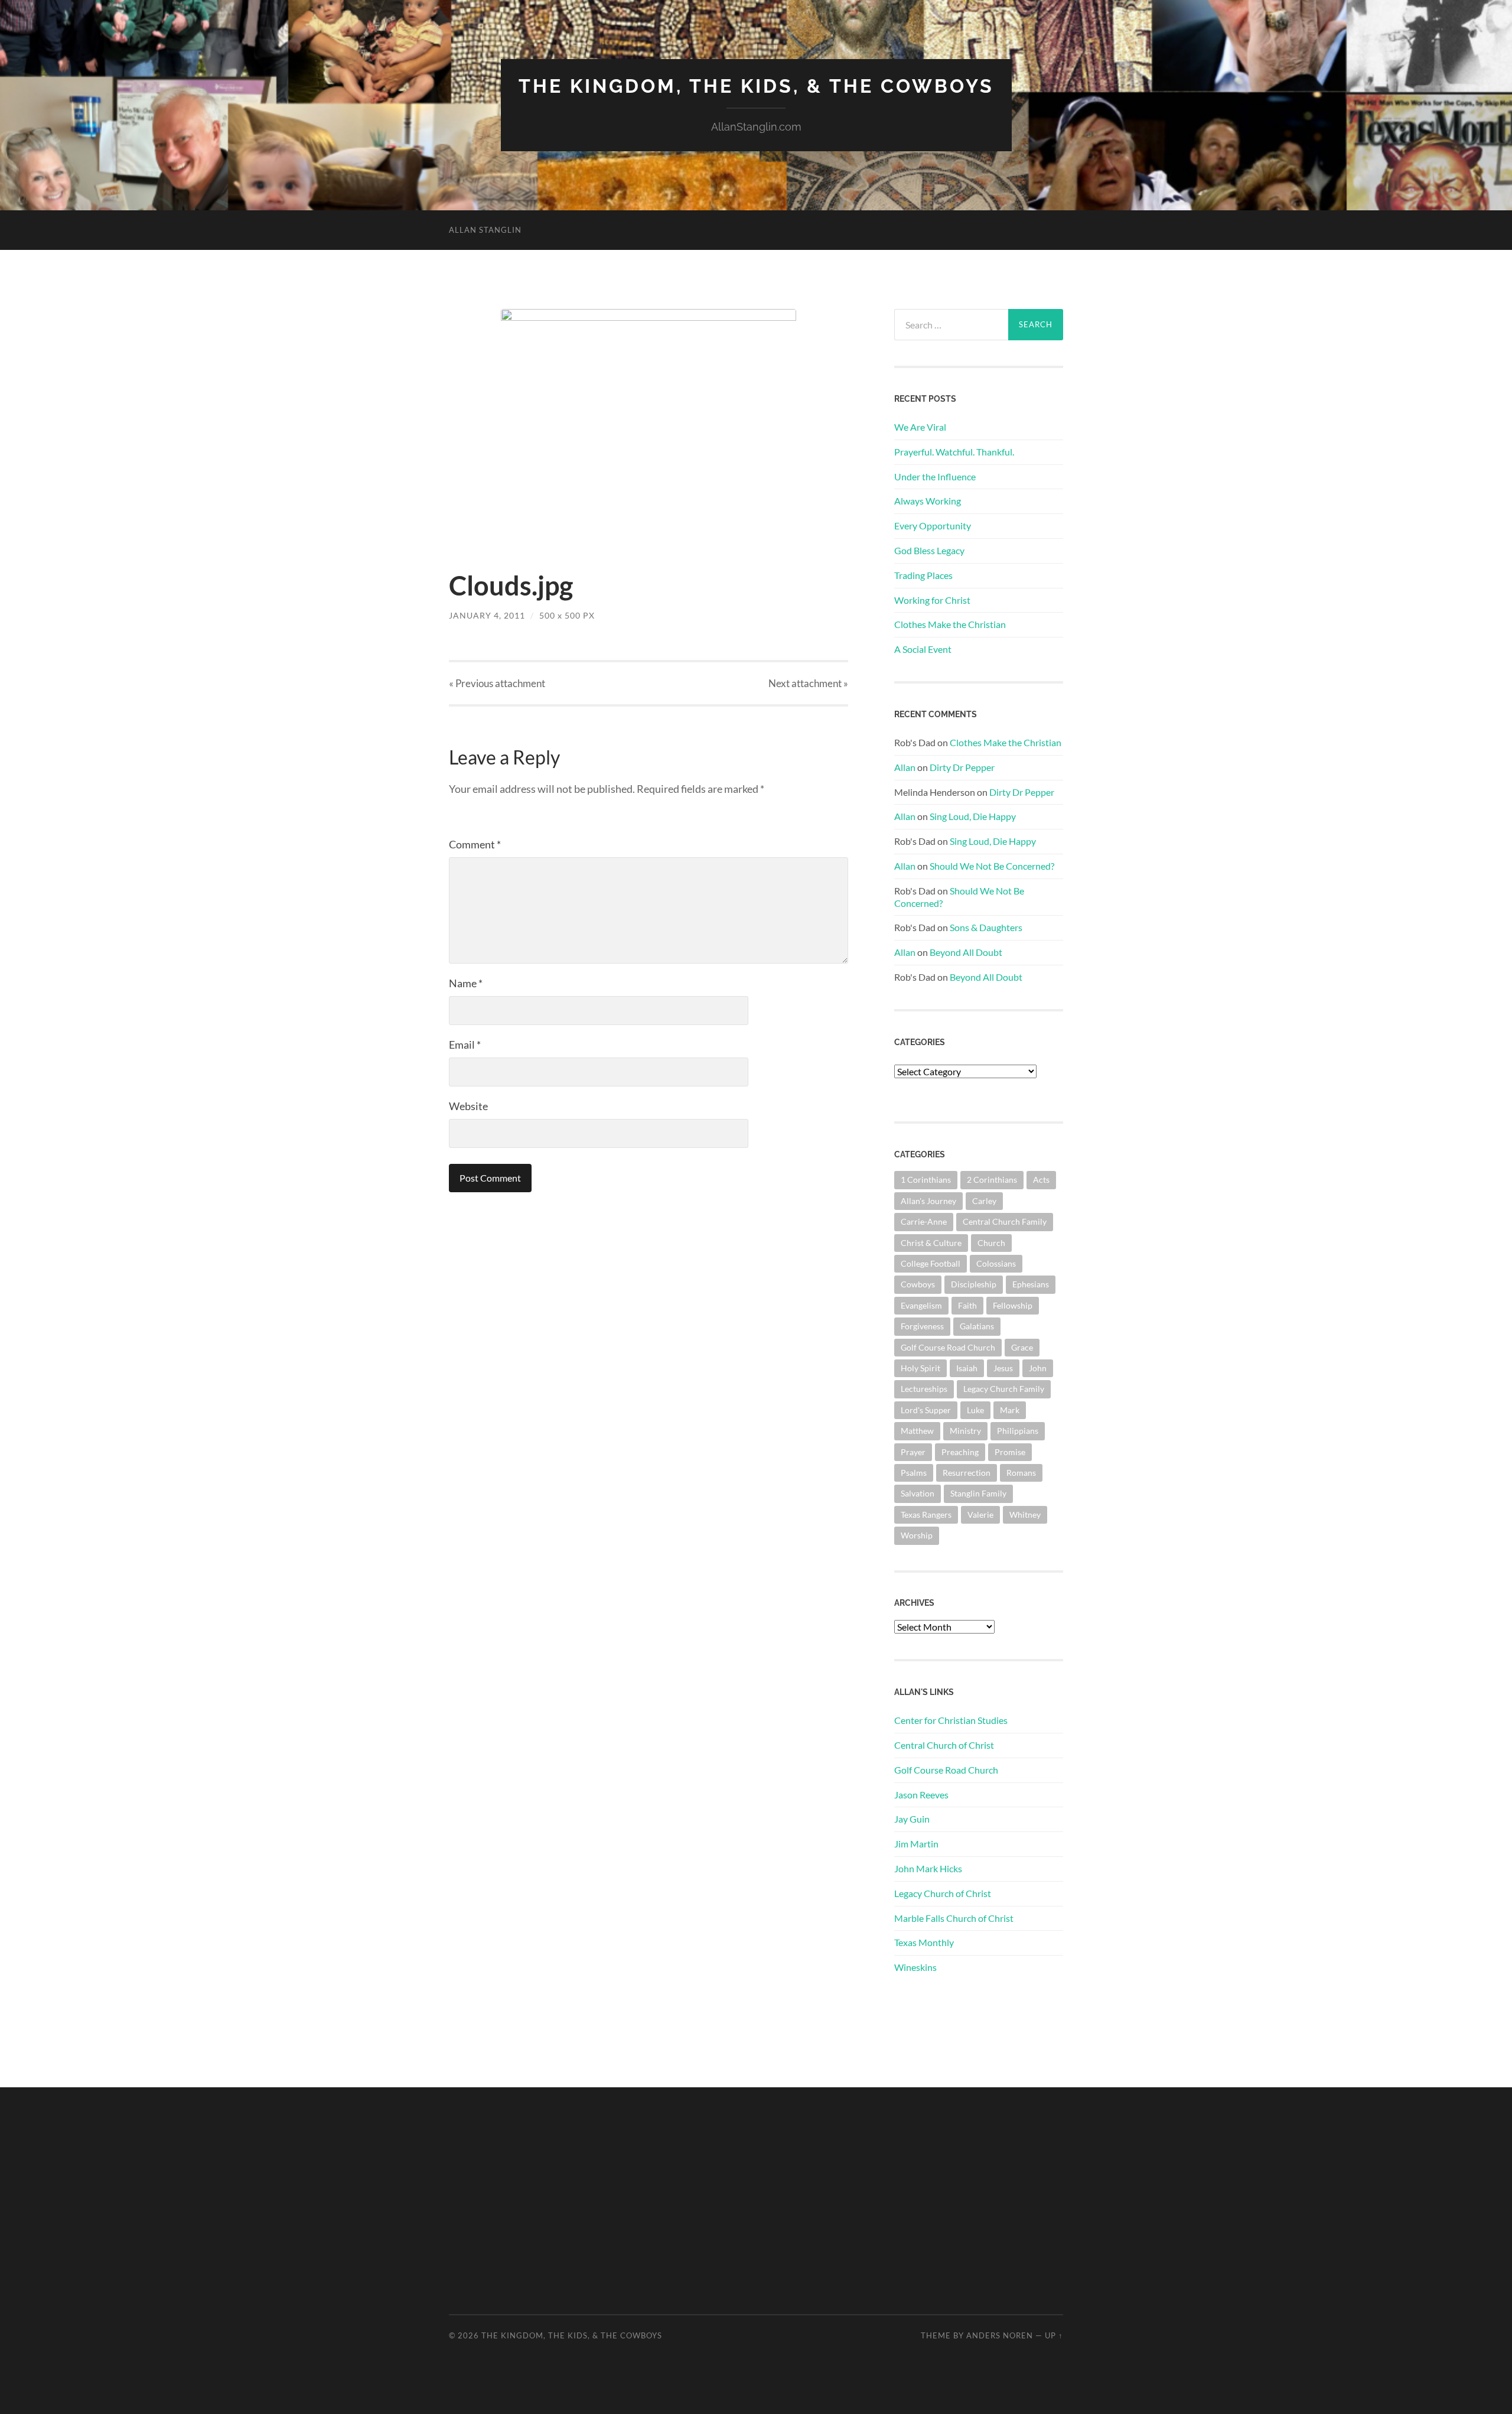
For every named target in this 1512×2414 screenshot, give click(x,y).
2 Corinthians (992, 1180)
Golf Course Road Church (948, 1347)
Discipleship (974, 1284)
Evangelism (921, 1305)
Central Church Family (1005, 1221)
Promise (1010, 1452)
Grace (1022, 1347)
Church (991, 1243)
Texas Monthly (924, 1942)
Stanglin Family (978, 1493)
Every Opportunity (933, 526)
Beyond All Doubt (966, 952)
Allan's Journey (928, 1201)
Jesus (1003, 1368)
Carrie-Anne (924, 1221)
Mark (1010, 1410)
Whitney (1025, 1515)
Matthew (917, 1431)
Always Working (928, 501)
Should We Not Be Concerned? (992, 866)
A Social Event (923, 649)
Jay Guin (912, 1819)
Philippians (1018, 1431)
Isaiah (967, 1368)
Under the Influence (935, 476)
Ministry (965, 1431)
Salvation (918, 1493)
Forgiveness (922, 1326)
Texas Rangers (926, 1515)
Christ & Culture (931, 1243)
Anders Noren (1000, 2335)
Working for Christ (932, 600)
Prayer (913, 1452)
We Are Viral (920, 427)
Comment (475, 844)
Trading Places (923, 575)
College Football (931, 1263)
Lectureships (924, 1389)
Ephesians (1031, 1284)
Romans (1021, 1473)
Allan (905, 767)
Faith (967, 1305)
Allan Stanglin (485, 230)
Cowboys (918, 1284)
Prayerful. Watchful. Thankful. (954, 452)
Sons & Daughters (986, 927)
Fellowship (1013, 1305)
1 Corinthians (926, 1180)
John (1038, 1368)
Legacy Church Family (1004, 1389)
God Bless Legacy (929, 550)
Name (466, 983)
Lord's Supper (926, 1410)
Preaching (960, 1452)
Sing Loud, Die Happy (973, 816)
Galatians (977, 1326)
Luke (975, 1410)
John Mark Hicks (928, 1868)
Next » (808, 683)
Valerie (980, 1515)
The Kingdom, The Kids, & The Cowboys (756, 86)
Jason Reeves (921, 1795)
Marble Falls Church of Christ (954, 1918)
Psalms (914, 1473)
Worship (917, 1535)
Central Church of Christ (944, 1745)
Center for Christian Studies (951, 1720)
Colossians (996, 1263)
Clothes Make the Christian (950, 624)
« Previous (497, 683)
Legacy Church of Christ (943, 1893)
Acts (1041, 1180)
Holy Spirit (920, 1368)
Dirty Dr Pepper (962, 767)
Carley (984, 1201)
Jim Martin (916, 1844)
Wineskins (915, 1967)
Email (465, 1045)
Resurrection (967, 1473)
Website (468, 1106)
